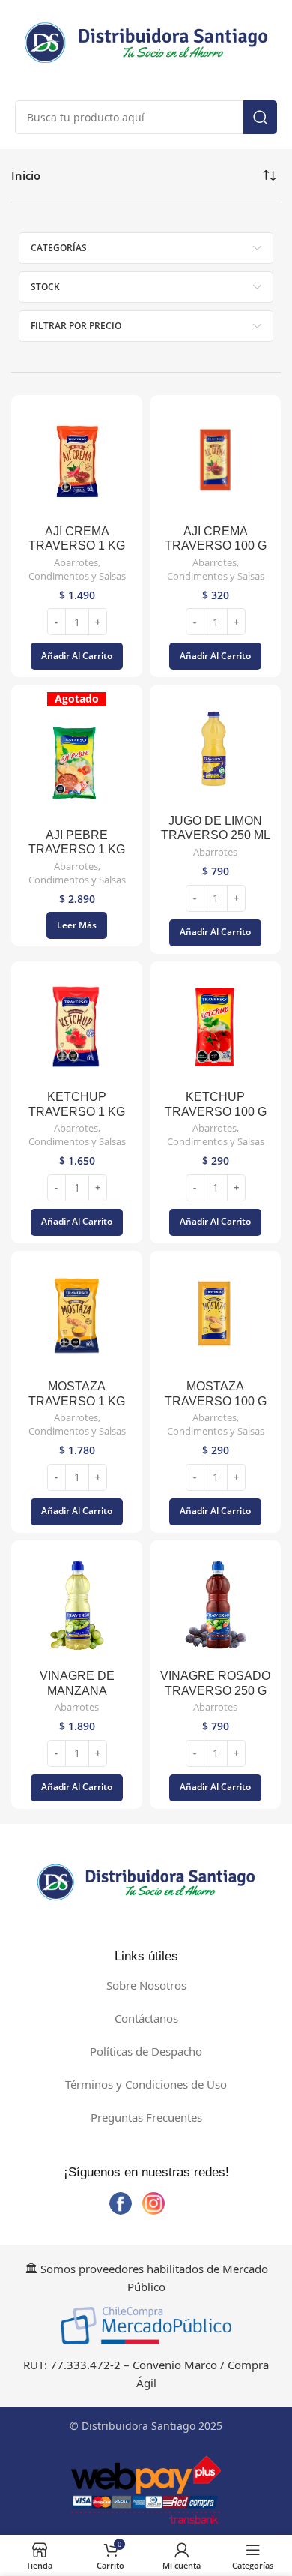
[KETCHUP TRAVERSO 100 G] (215, 1027)
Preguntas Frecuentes (146, 2117)
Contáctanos (146, 2018)
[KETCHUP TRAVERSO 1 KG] (77, 1027)
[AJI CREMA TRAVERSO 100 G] (215, 461)
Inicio (26, 175)
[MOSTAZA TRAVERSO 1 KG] (77, 1316)
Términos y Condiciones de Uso (146, 2084)
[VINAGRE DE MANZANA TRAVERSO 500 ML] (77, 1606)
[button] (77, 656)
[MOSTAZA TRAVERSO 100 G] (215, 1316)
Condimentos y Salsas (77, 576)
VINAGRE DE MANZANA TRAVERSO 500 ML (77, 1690)
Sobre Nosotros (146, 1985)
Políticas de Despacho (146, 2051)
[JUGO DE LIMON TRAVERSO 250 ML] (215, 750)
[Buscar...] (260, 117)
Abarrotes (76, 563)
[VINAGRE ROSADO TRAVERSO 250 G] (215, 1606)
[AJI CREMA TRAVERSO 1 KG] (77, 461)
